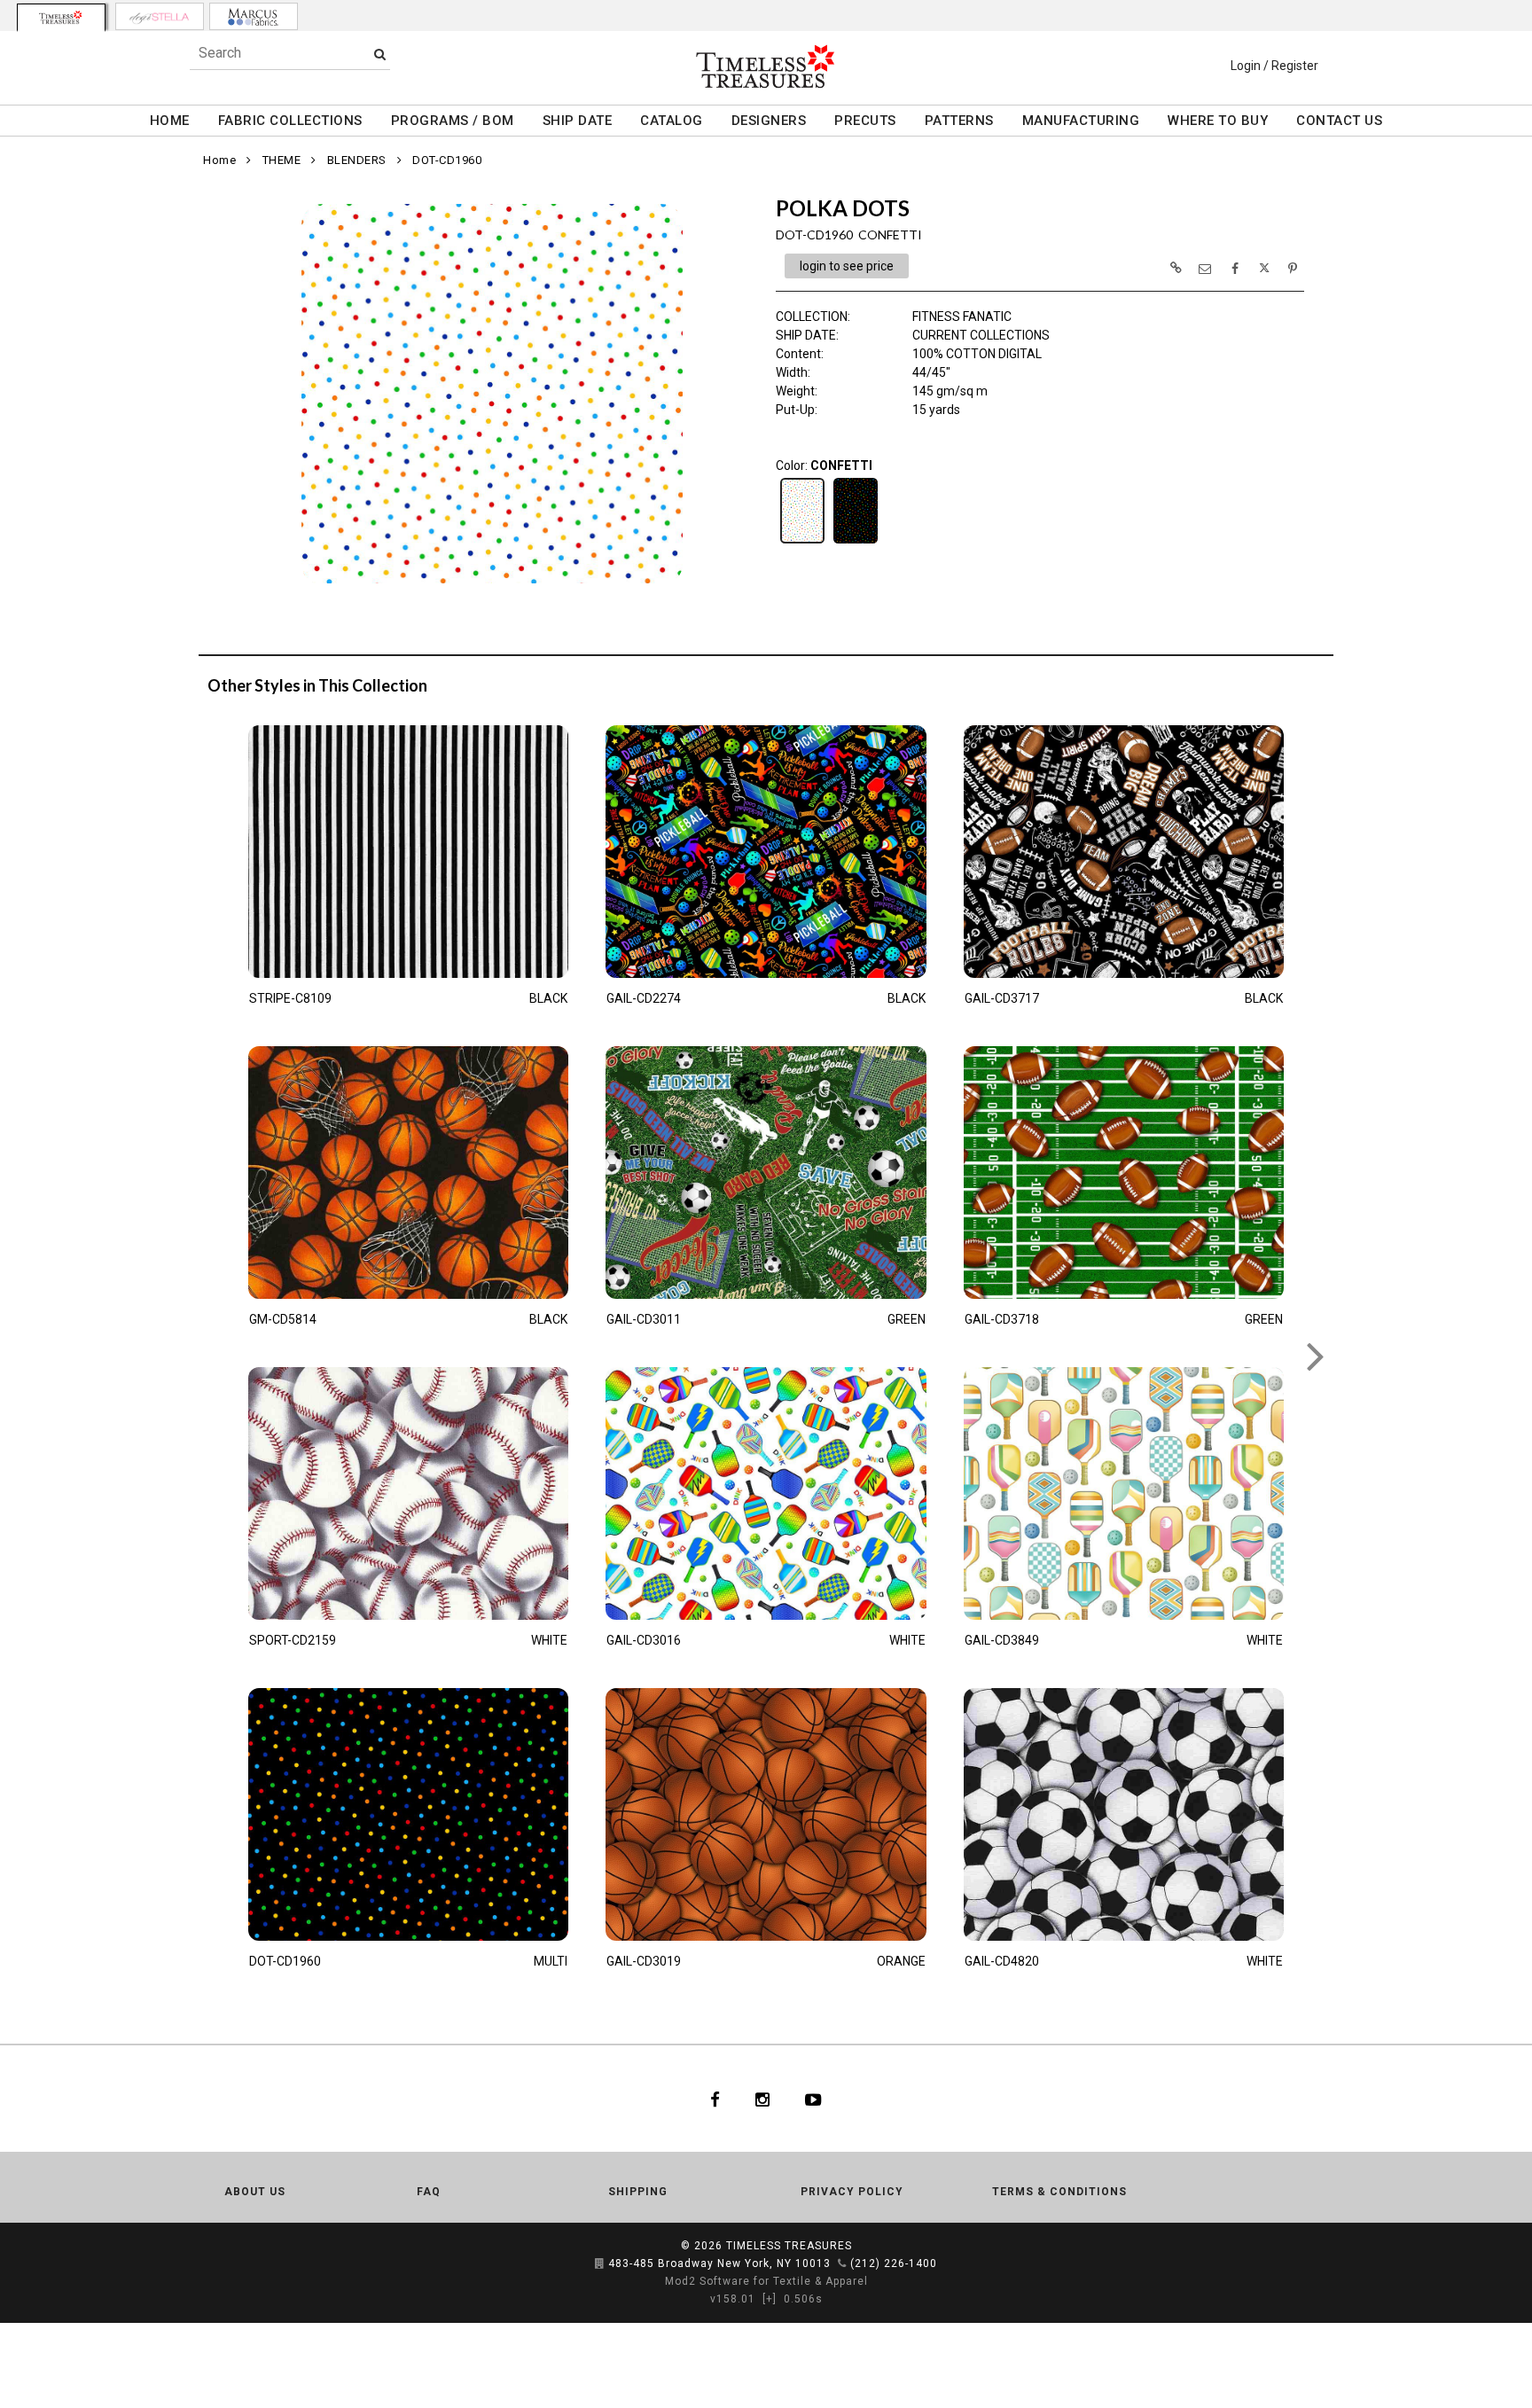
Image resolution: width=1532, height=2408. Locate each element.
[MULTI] (856, 542)
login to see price (847, 266)
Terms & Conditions (1059, 2192)
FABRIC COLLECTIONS (290, 121)
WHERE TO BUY (1218, 121)
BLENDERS (357, 160)
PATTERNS (959, 121)
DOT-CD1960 (447, 160)
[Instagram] (762, 2099)
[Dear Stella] (160, 16)
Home (219, 160)
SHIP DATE (578, 121)
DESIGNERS (769, 121)
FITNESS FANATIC (962, 317)
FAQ (429, 2192)
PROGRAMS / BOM (453, 121)
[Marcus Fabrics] (254, 16)
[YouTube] (813, 2099)
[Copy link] (1176, 268)
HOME (170, 121)
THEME (282, 160)
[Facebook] (715, 2099)
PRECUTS (865, 121)
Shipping (638, 2192)
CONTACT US (1339, 121)
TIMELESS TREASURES (789, 2246)
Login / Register (1274, 66)
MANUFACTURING (1081, 121)
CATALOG (672, 121)
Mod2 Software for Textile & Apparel (766, 2281)
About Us (255, 2192)
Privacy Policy (852, 2192)
